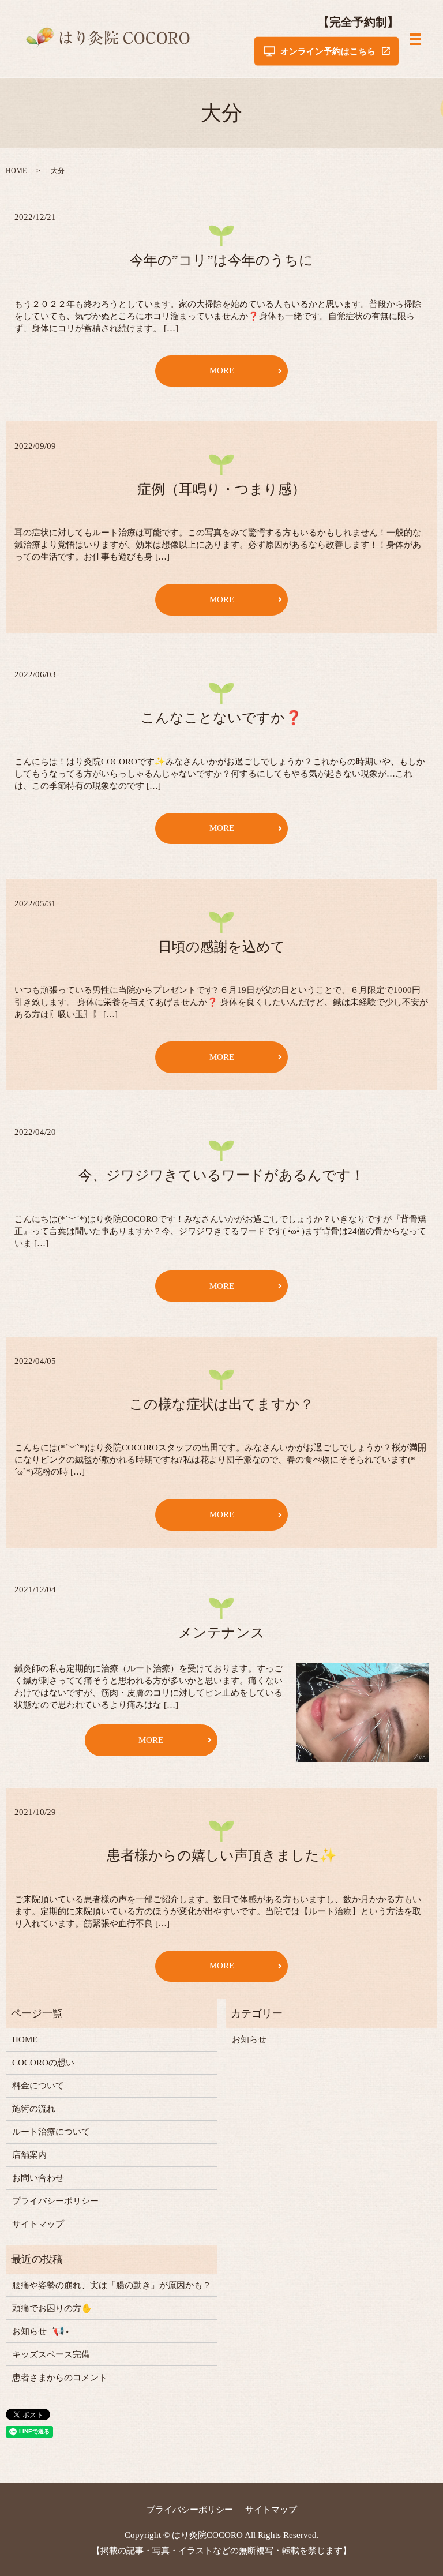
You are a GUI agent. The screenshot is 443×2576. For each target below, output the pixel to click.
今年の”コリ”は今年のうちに (221, 260)
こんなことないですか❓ (221, 718)
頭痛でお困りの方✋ (52, 2308)
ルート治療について (51, 2132)
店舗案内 (29, 2155)
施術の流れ (34, 2109)
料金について (38, 2086)
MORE (222, 370)
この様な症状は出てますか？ (221, 1404)
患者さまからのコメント (60, 2378)
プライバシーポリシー (55, 2201)
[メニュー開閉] (415, 39)
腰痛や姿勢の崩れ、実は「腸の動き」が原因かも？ (112, 2285)
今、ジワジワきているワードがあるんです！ (221, 1175)
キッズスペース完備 (51, 2354)
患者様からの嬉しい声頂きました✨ (222, 1855)
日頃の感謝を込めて (221, 947)
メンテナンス (221, 1633)
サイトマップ (38, 2224)
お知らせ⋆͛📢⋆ (41, 2331)
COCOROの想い (43, 2063)
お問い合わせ (38, 2178)
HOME (16, 171)
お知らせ (249, 2039)
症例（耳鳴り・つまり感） (221, 489)
